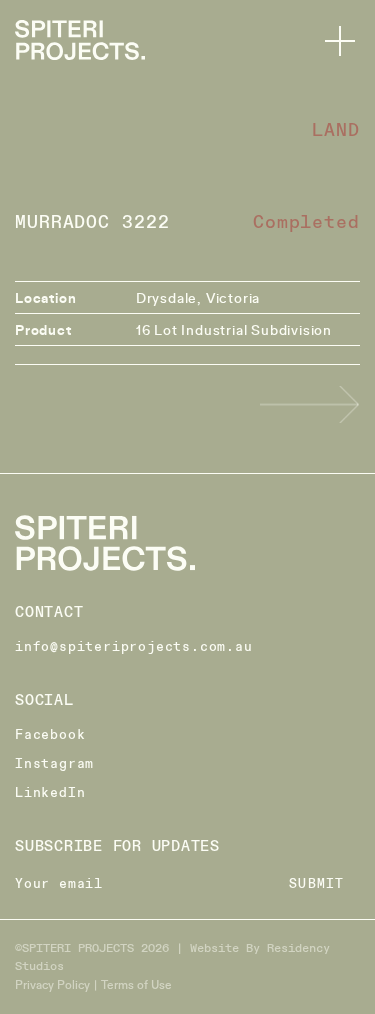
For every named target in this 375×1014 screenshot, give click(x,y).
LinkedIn (50, 793)
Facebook (50, 735)
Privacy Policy (52, 984)
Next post (309, 404)
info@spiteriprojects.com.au (134, 647)
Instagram (54, 764)
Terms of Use (136, 984)
